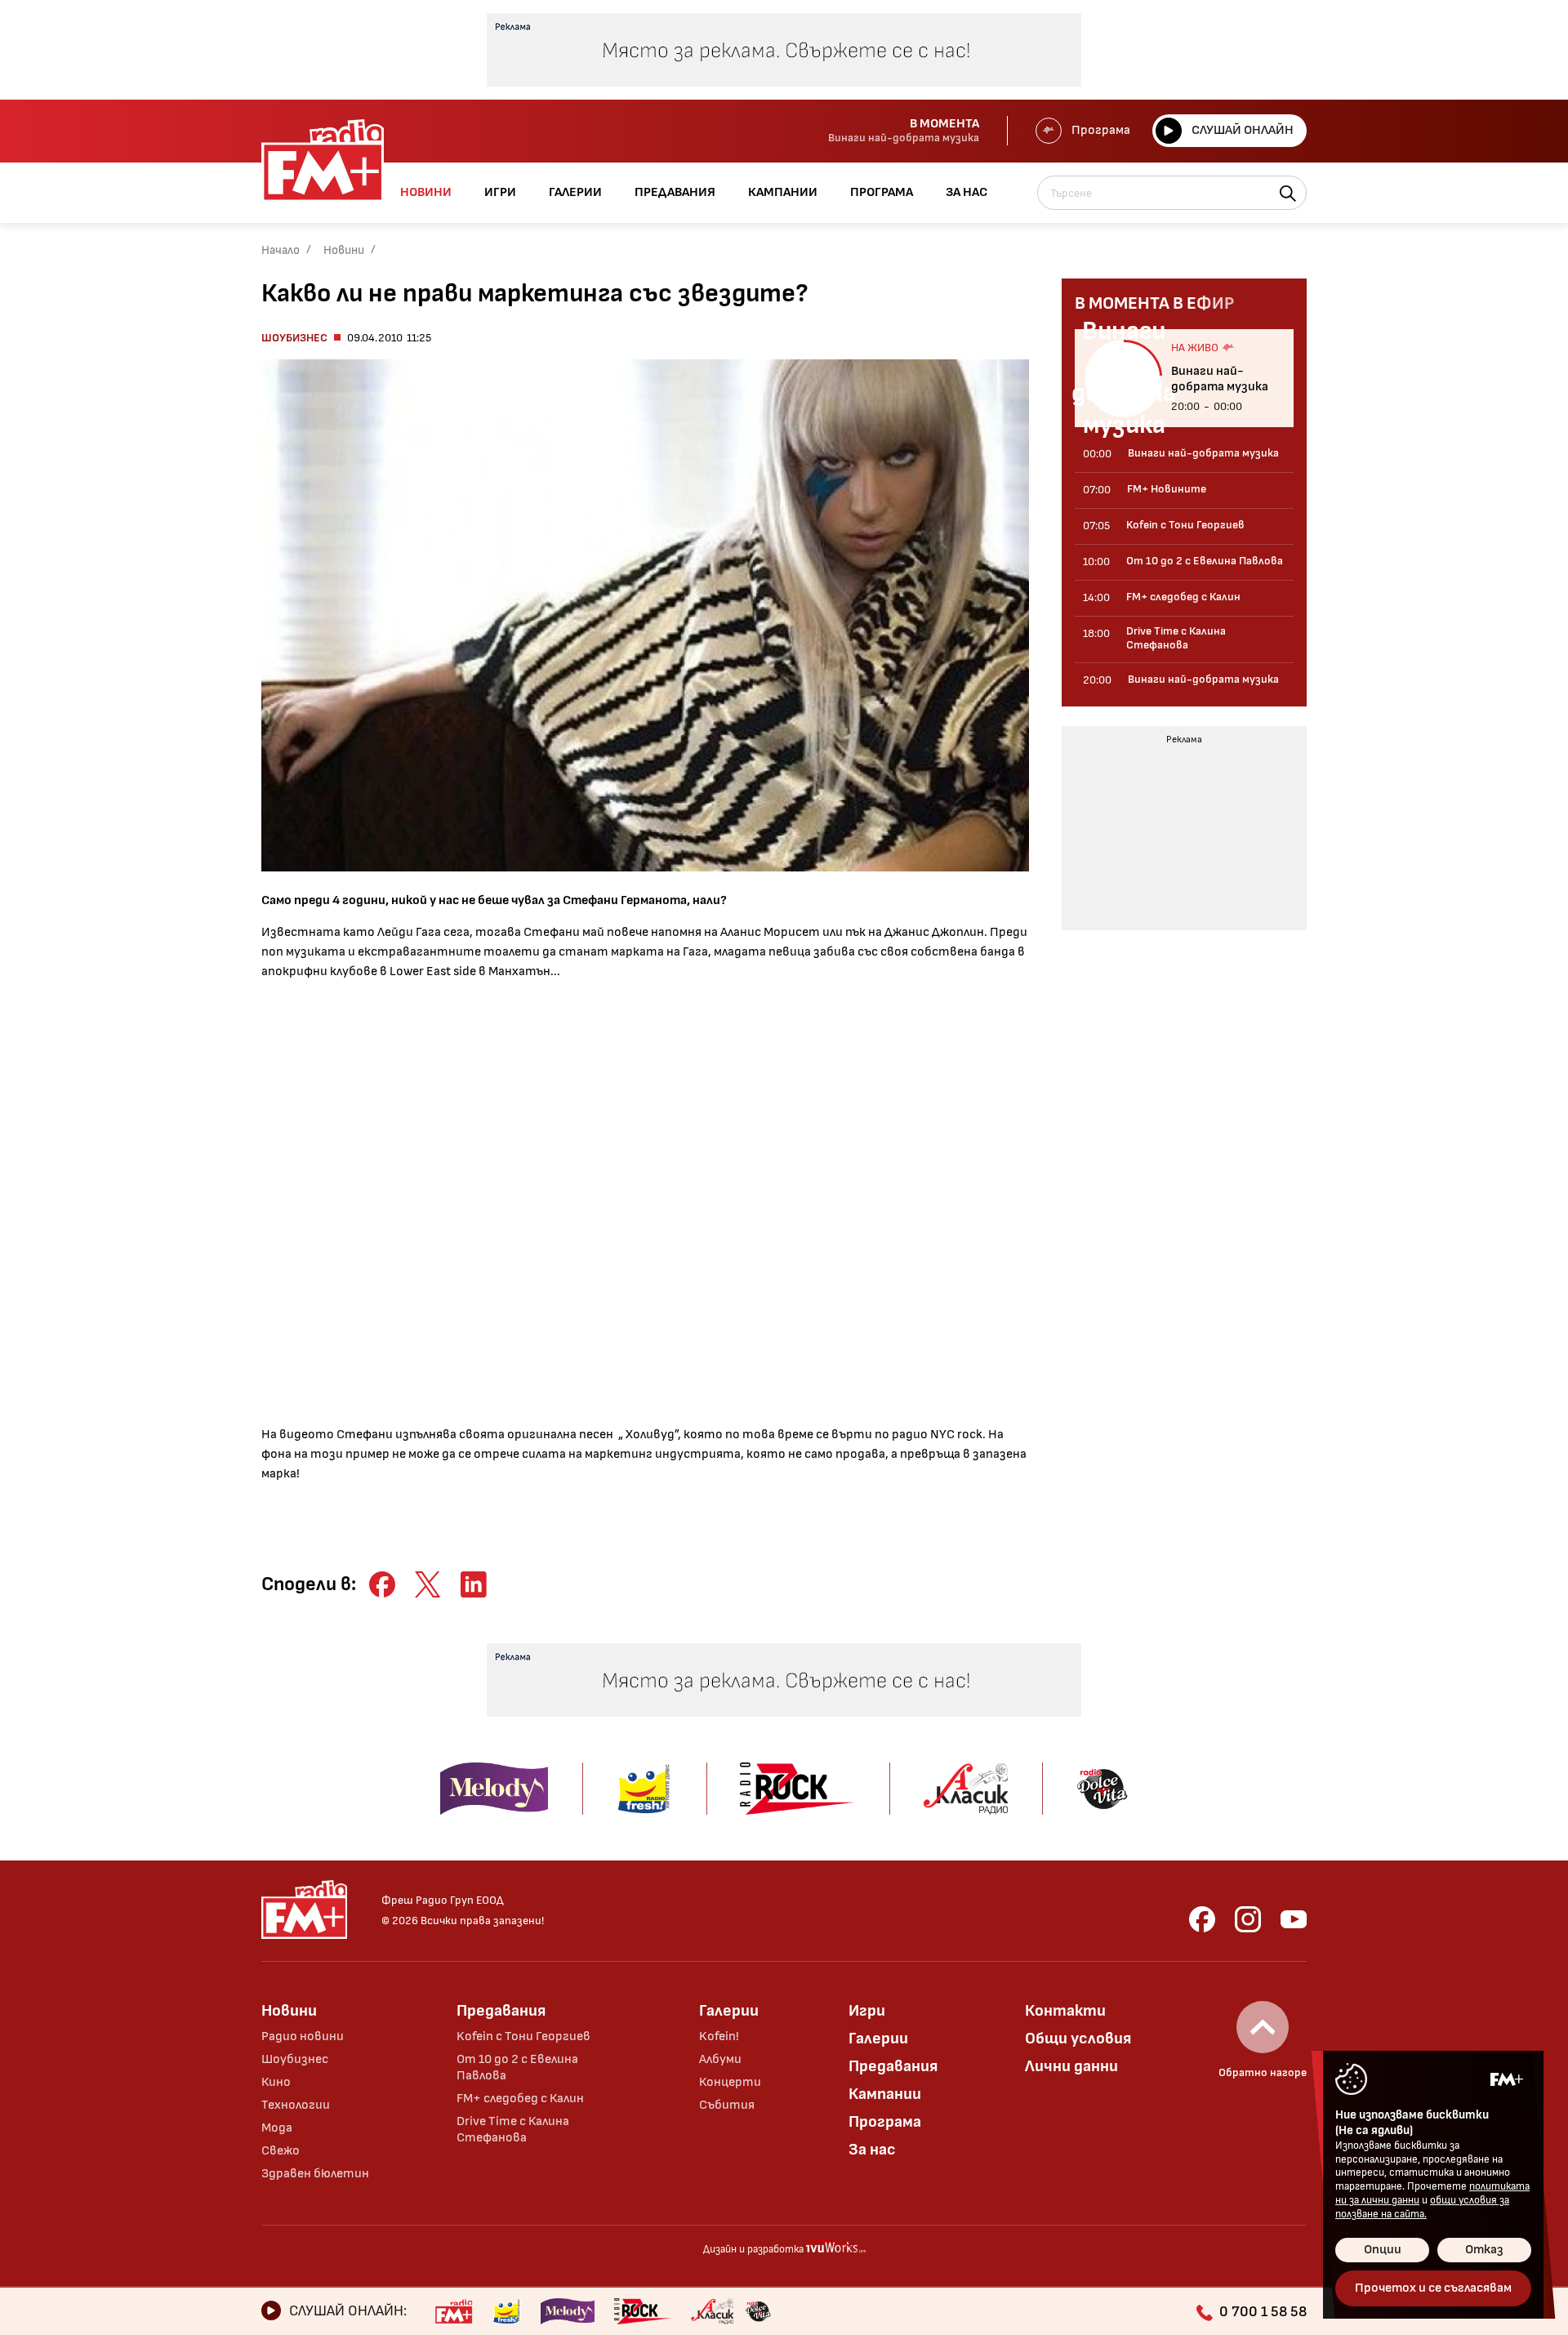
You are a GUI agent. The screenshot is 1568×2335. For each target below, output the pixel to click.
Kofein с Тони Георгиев (523, 2036)
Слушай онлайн (1243, 130)
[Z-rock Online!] (643, 2311)
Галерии (729, 2011)
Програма (1101, 130)
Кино (276, 2082)
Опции (1383, 2250)
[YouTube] (1294, 1919)
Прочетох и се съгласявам (1433, 2288)
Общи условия (1078, 2039)
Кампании (885, 2094)
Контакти (1065, 2011)
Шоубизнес (294, 338)
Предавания (501, 2011)
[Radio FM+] (454, 2311)
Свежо (281, 2151)
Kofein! (719, 2036)
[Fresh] (507, 2311)
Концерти (730, 2082)
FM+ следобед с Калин (520, 2099)
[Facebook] (1202, 1919)
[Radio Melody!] (568, 2311)
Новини (344, 250)
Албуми (720, 2059)
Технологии (296, 2105)
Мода (277, 2128)
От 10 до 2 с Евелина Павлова (517, 2068)
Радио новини (303, 2036)
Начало (281, 250)
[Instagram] (1248, 1919)
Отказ (1484, 2250)
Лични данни (1071, 2066)
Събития (727, 2105)
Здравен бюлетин (315, 2174)
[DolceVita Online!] (758, 2311)
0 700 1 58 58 (1263, 2312)
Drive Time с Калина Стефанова (513, 2130)
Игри (867, 2011)
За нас (872, 2150)
